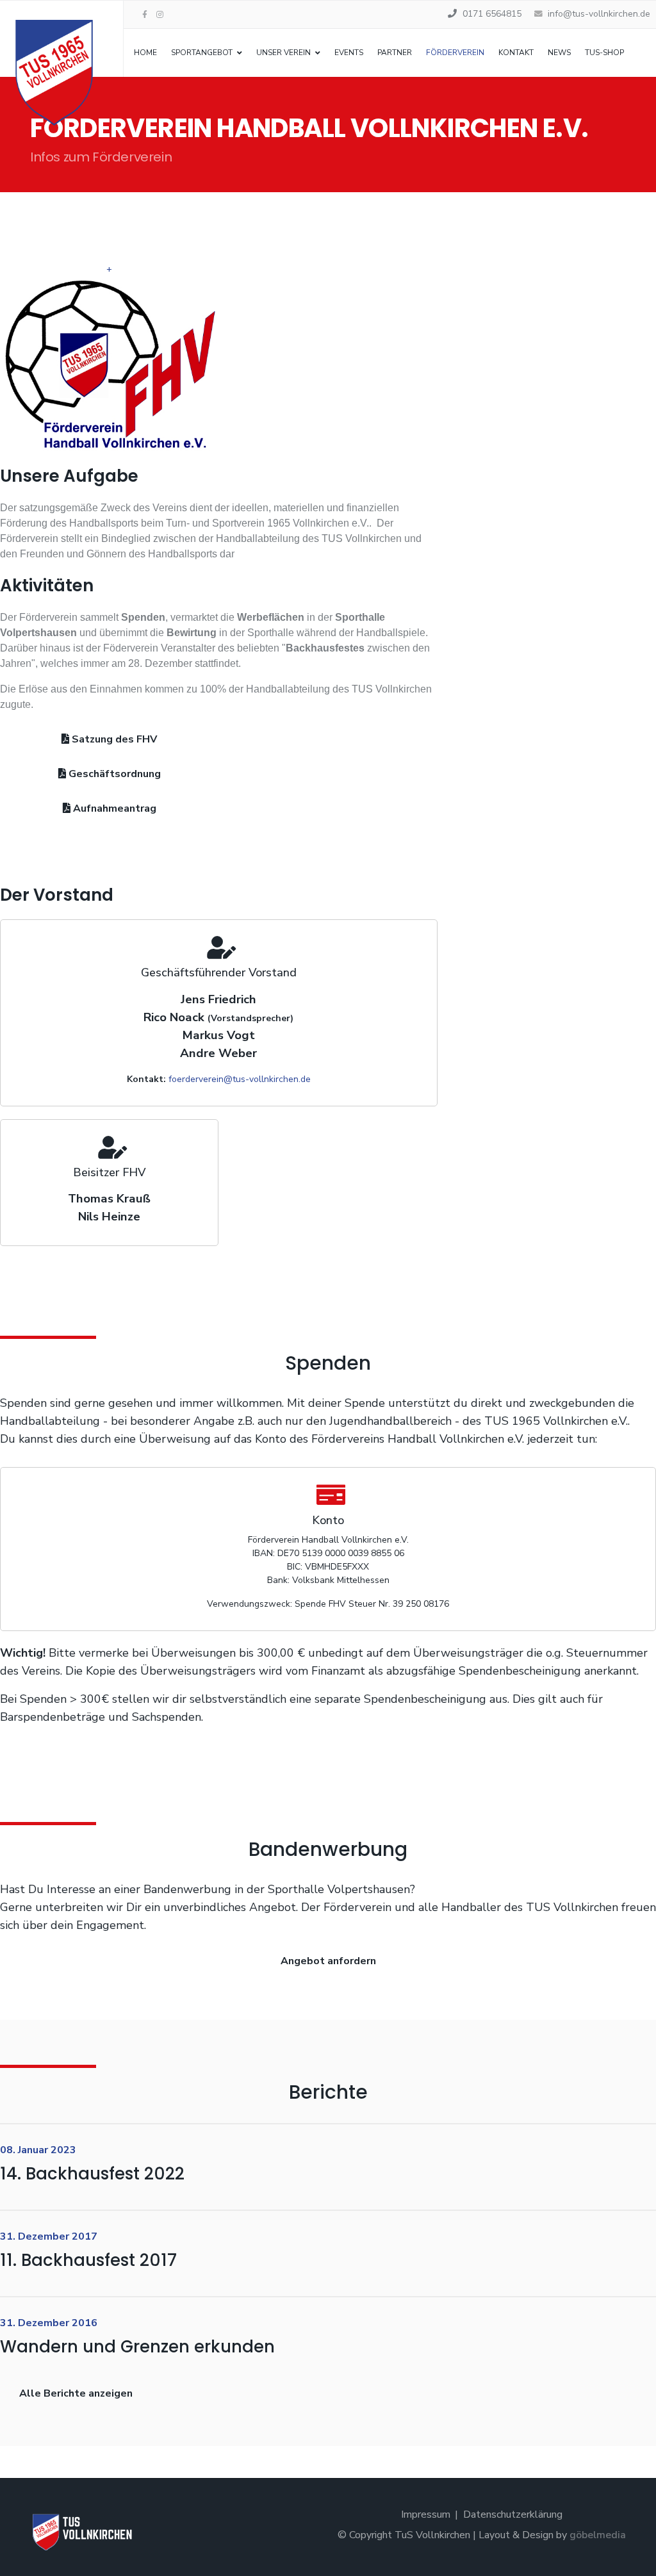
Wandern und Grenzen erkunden (137, 2347)
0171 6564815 (492, 14)
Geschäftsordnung (113, 774)
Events (349, 53)
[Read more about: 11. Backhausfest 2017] (634, 2256)
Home (145, 53)
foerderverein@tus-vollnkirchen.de (240, 1079)
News (559, 53)
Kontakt (516, 53)
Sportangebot (202, 53)
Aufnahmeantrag (113, 808)
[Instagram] (160, 15)
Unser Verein (283, 53)
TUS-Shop (604, 53)
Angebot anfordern (328, 1961)
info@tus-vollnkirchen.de (599, 14)
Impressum (426, 2514)
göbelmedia (598, 2535)
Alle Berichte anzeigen (76, 2393)
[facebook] (145, 15)
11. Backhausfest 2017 (88, 2260)
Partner (395, 53)
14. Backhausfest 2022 (92, 2174)
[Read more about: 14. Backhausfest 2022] (634, 2170)
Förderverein (455, 53)
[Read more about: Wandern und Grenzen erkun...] (634, 2342)
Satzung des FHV (113, 739)
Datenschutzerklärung (513, 2514)
